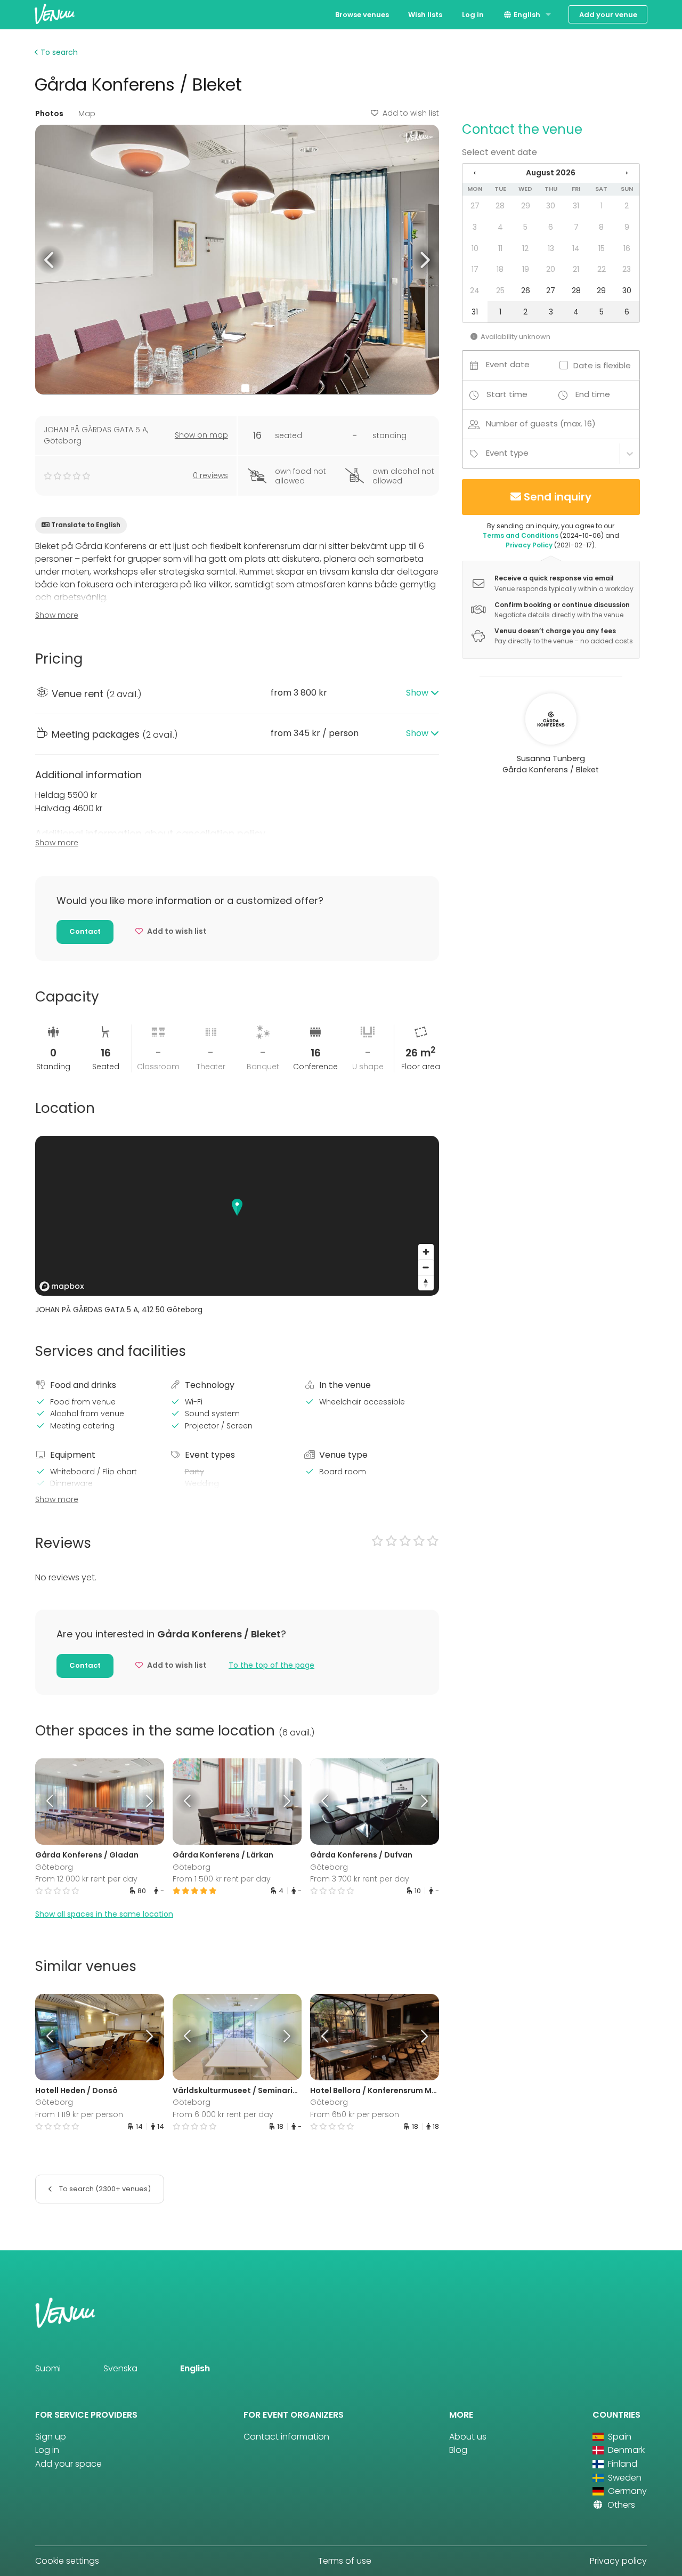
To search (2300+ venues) (104, 2189)
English (526, 15)
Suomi (48, 2368)
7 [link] (576, 227)
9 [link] (627, 227)
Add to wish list (411, 113)
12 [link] (525, 248)
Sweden (624, 2478)
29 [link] (526, 206)
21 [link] (576, 269)
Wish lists (425, 15)
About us (468, 2437)
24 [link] (475, 290)
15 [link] (602, 248)
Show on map (201, 435)
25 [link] (500, 290)
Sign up (51, 2437)
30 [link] (551, 206)
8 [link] (601, 227)
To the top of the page (271, 1665)
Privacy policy (618, 2561)
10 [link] (475, 248)
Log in (473, 15)
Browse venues (362, 15)
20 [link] (551, 269)
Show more (57, 615)
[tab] (237, 694)
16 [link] (627, 248)
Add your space (68, 2464)
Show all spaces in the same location (104, 1914)
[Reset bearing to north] (426, 1283)
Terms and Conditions (521, 535)
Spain (619, 2437)
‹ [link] (475, 173)
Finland (622, 2464)
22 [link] (602, 269)
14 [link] (576, 248)
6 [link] (551, 227)
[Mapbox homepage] (62, 1286)
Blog (458, 2450)
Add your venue (608, 15)
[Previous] (51, 1802)
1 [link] (602, 206)
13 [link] (551, 248)
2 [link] (627, 206)
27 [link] (475, 206)
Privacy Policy (529, 545)
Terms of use (345, 2561)
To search (58, 52)
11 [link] (500, 248)
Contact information (286, 2437)
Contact (85, 931)
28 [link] (500, 206)
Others (620, 2505)
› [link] (627, 173)
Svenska (120, 2368)
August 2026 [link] (551, 173)
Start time (507, 394)
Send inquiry (558, 497)
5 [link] (525, 227)
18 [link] (500, 269)
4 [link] (500, 227)
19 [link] (526, 269)
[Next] (148, 1802)
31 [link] (576, 206)
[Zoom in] (426, 1252)
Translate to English (86, 525)
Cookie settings (67, 2561)
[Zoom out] (426, 1267)
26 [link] (526, 290)
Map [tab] (87, 114)
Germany (626, 2491)
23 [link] (627, 269)
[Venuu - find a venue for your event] (55, 14)
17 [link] (475, 269)
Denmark (625, 2450)
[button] (50, 259)
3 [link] (475, 227)
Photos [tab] (49, 114)
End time (593, 394)
